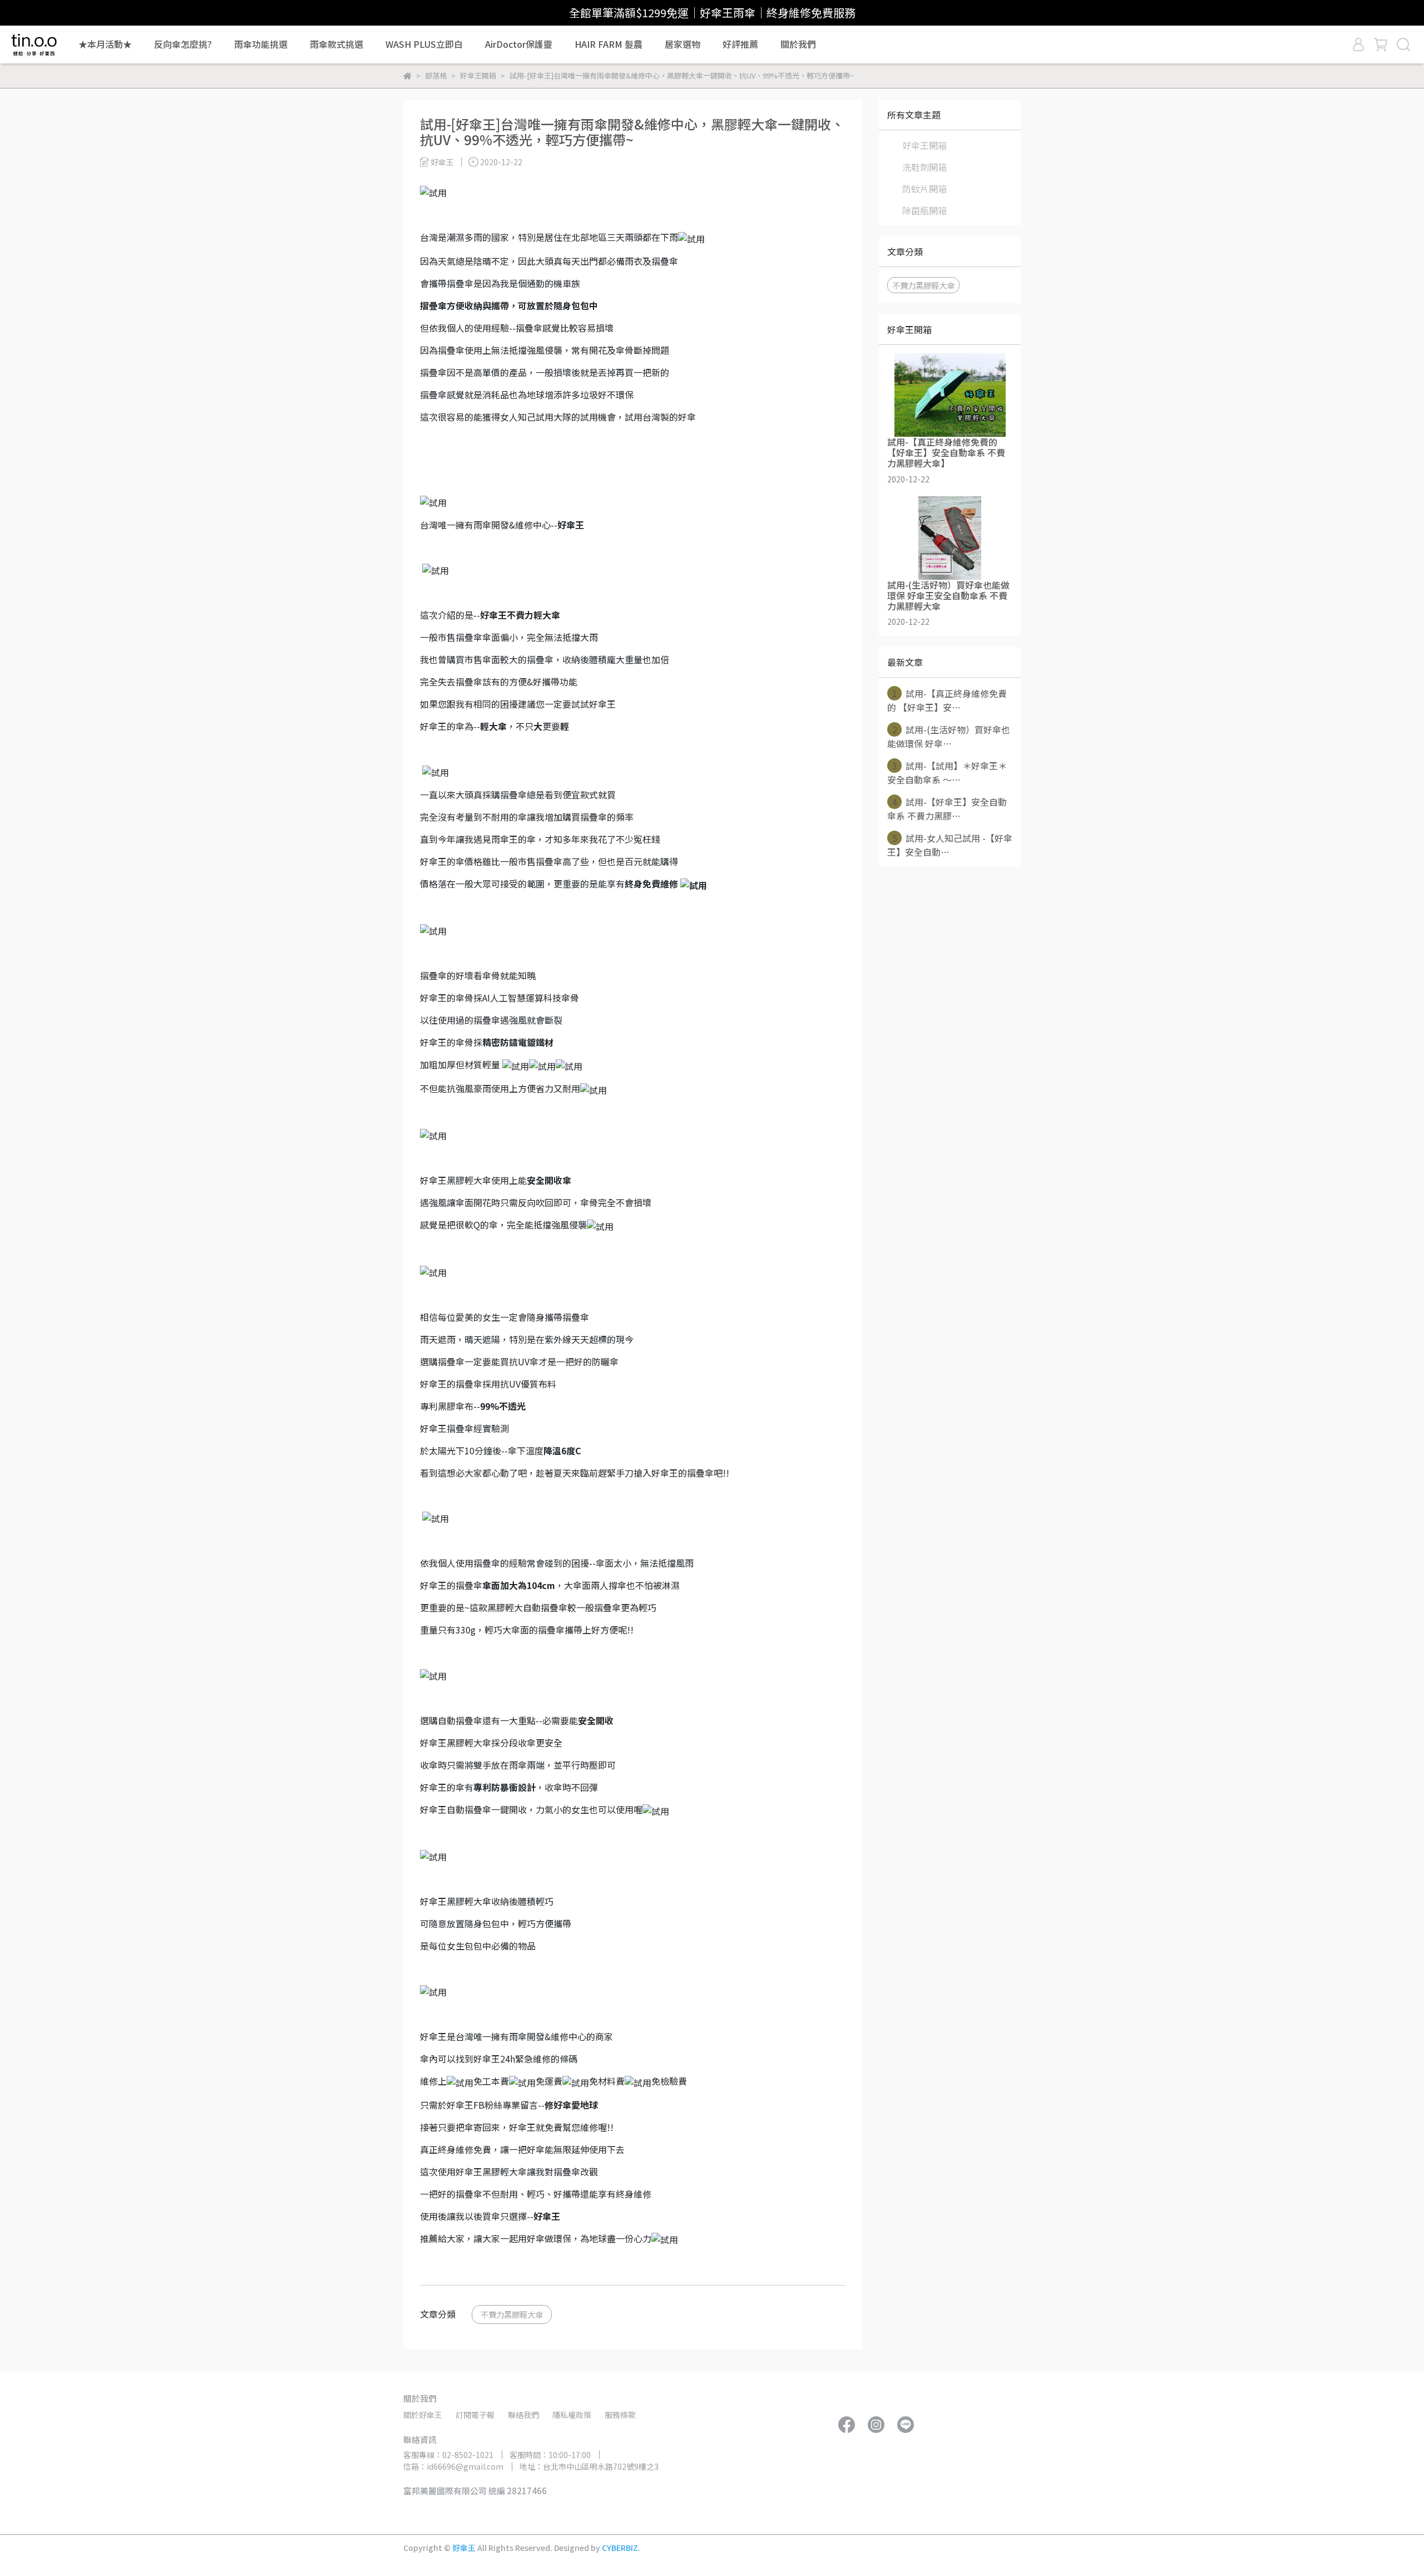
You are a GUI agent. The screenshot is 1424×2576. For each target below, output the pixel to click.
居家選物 (683, 44)
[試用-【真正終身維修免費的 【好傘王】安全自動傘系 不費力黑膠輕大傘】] (950, 395)
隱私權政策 (572, 2415)
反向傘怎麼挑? (183, 44)
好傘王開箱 (924, 145)
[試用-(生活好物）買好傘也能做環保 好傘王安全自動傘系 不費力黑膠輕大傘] (950, 538)
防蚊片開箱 (924, 189)
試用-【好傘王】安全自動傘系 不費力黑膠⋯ (947, 809)
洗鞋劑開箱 (924, 167)
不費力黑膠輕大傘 (512, 2314)
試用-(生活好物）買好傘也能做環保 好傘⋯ (949, 736)
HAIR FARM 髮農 (609, 44)
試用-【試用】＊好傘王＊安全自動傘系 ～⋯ (947, 773)
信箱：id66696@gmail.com (453, 2466)
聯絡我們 (523, 2415)
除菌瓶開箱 (924, 210)
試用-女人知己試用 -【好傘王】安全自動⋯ (950, 845)
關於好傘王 (423, 2415)
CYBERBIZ (620, 2548)
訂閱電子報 (475, 2415)
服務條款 (620, 2415)
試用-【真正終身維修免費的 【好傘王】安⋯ (947, 700)
